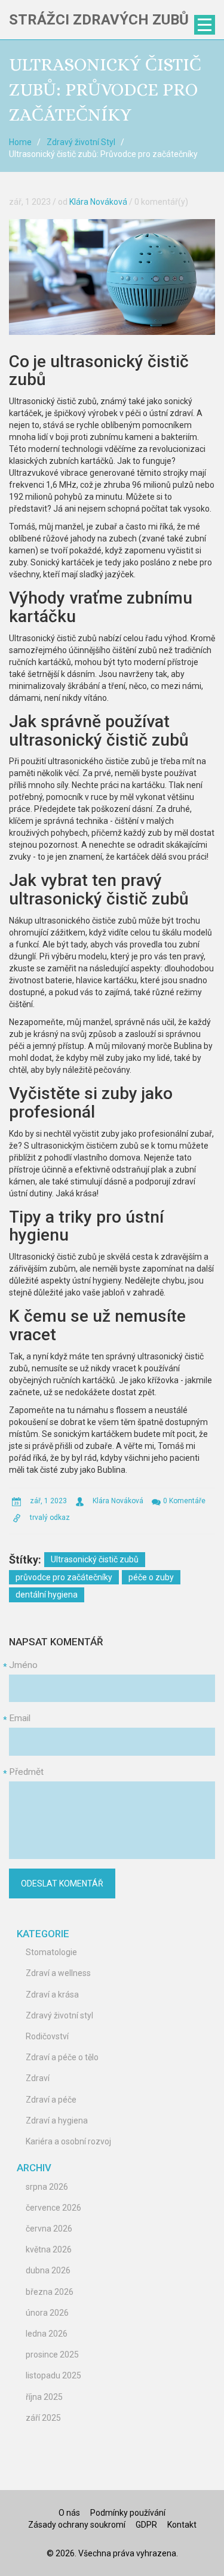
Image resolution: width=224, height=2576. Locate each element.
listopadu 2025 (53, 2375)
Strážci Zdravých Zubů (99, 20)
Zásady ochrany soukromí (77, 2525)
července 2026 (53, 2208)
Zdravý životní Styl (81, 142)
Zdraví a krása (52, 1995)
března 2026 (50, 2292)
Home (20, 142)
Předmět (26, 1772)
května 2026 (49, 2249)
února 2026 (47, 2313)
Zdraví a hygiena (57, 2120)
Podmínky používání (128, 2513)
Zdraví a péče (51, 2100)
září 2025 (43, 2418)
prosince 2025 (52, 2355)
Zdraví (38, 2078)
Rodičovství (47, 2036)
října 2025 (44, 2397)
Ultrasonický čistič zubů (95, 1559)
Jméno (23, 1665)
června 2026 (49, 2229)
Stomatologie (51, 1952)
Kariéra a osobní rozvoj (68, 2141)
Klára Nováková (98, 202)
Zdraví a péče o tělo (62, 2057)
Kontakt (182, 2525)
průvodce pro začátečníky (64, 1577)
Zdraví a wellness (58, 1973)
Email (20, 1718)
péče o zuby (151, 1577)
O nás (69, 2513)
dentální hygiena (47, 1595)
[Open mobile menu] (205, 25)
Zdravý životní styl (59, 2015)
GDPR (146, 2525)
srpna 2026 (47, 2187)
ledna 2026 (47, 2334)
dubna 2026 (48, 2270)
